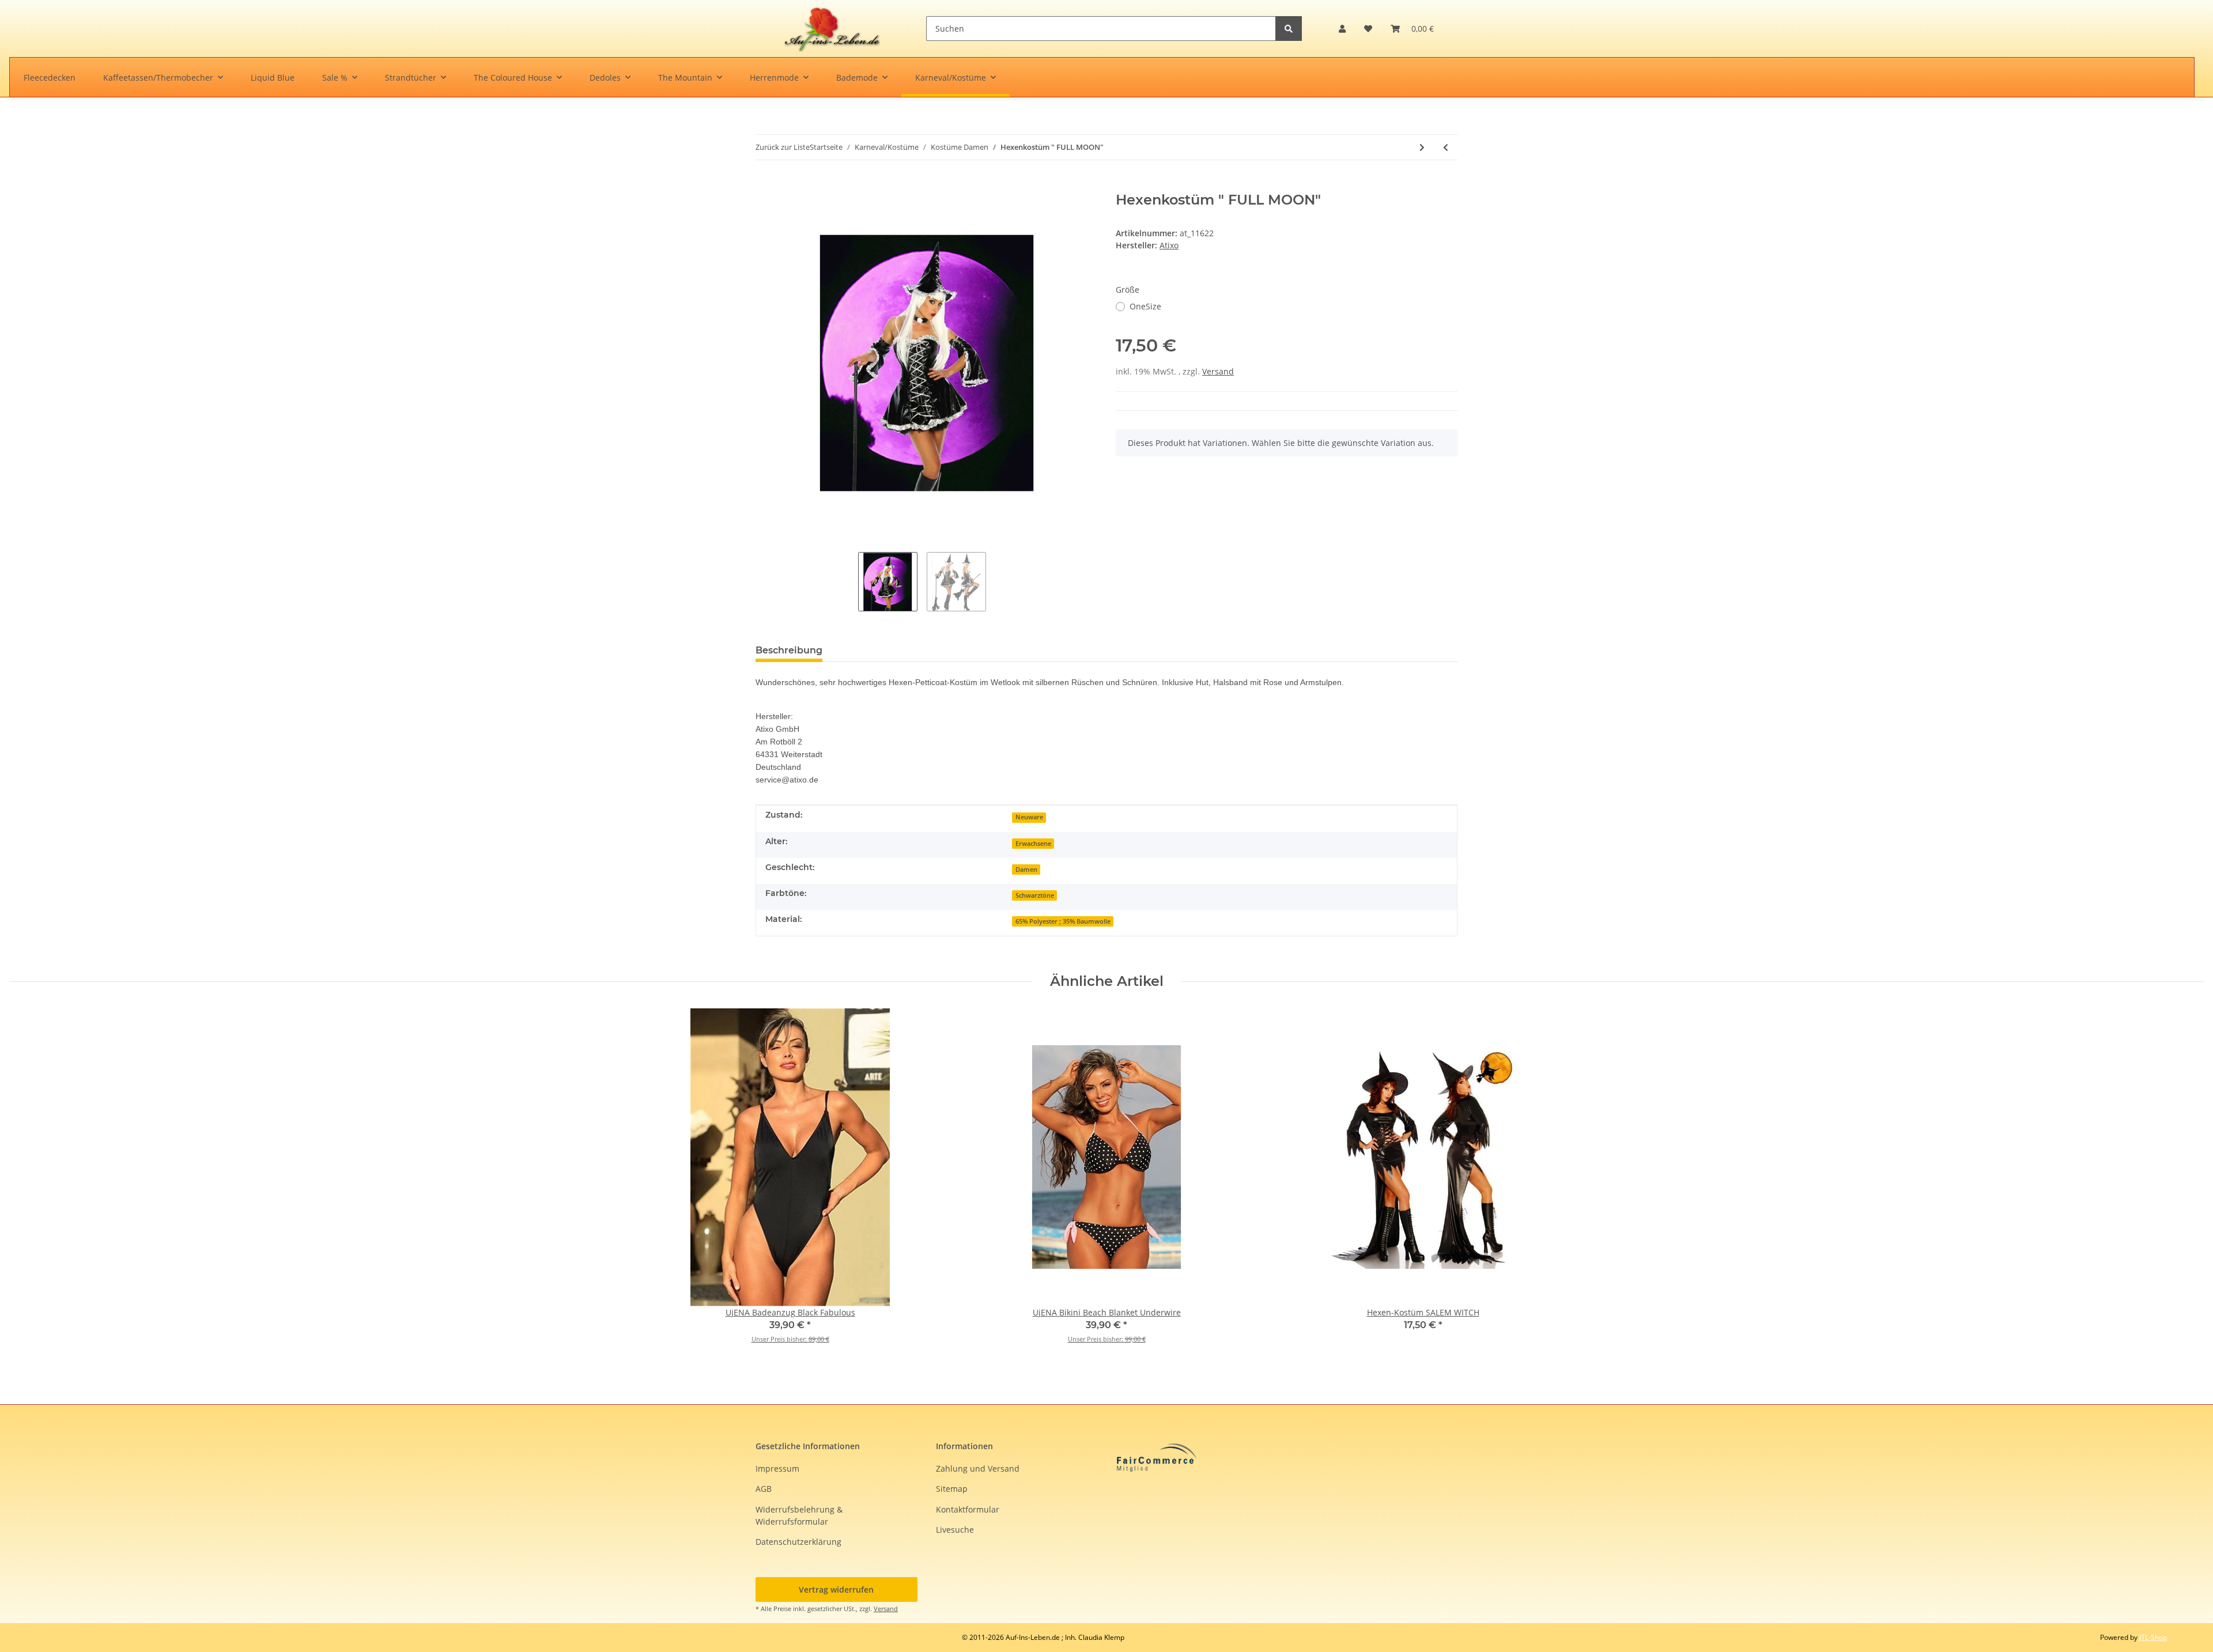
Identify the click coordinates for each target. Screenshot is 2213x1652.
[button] (1342, 29)
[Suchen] (1289, 29)
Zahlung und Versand (978, 1468)
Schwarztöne (1035, 895)
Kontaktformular (968, 1509)
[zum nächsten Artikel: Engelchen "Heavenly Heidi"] (1422, 147)
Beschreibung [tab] (789, 650)
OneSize (1145, 306)
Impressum (777, 1468)
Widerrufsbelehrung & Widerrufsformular (799, 1515)
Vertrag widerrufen (836, 1589)
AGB (764, 1489)
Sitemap (952, 1489)
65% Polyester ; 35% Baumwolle (1063, 921)
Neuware (1029, 817)
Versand (1218, 371)
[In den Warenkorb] (765, 186)
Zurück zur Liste (783, 147)
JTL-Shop (2153, 1637)
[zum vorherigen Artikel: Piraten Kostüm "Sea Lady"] (1446, 147)
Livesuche (955, 1530)
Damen (1026, 870)
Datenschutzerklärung (798, 1542)
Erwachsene (1033, 844)
